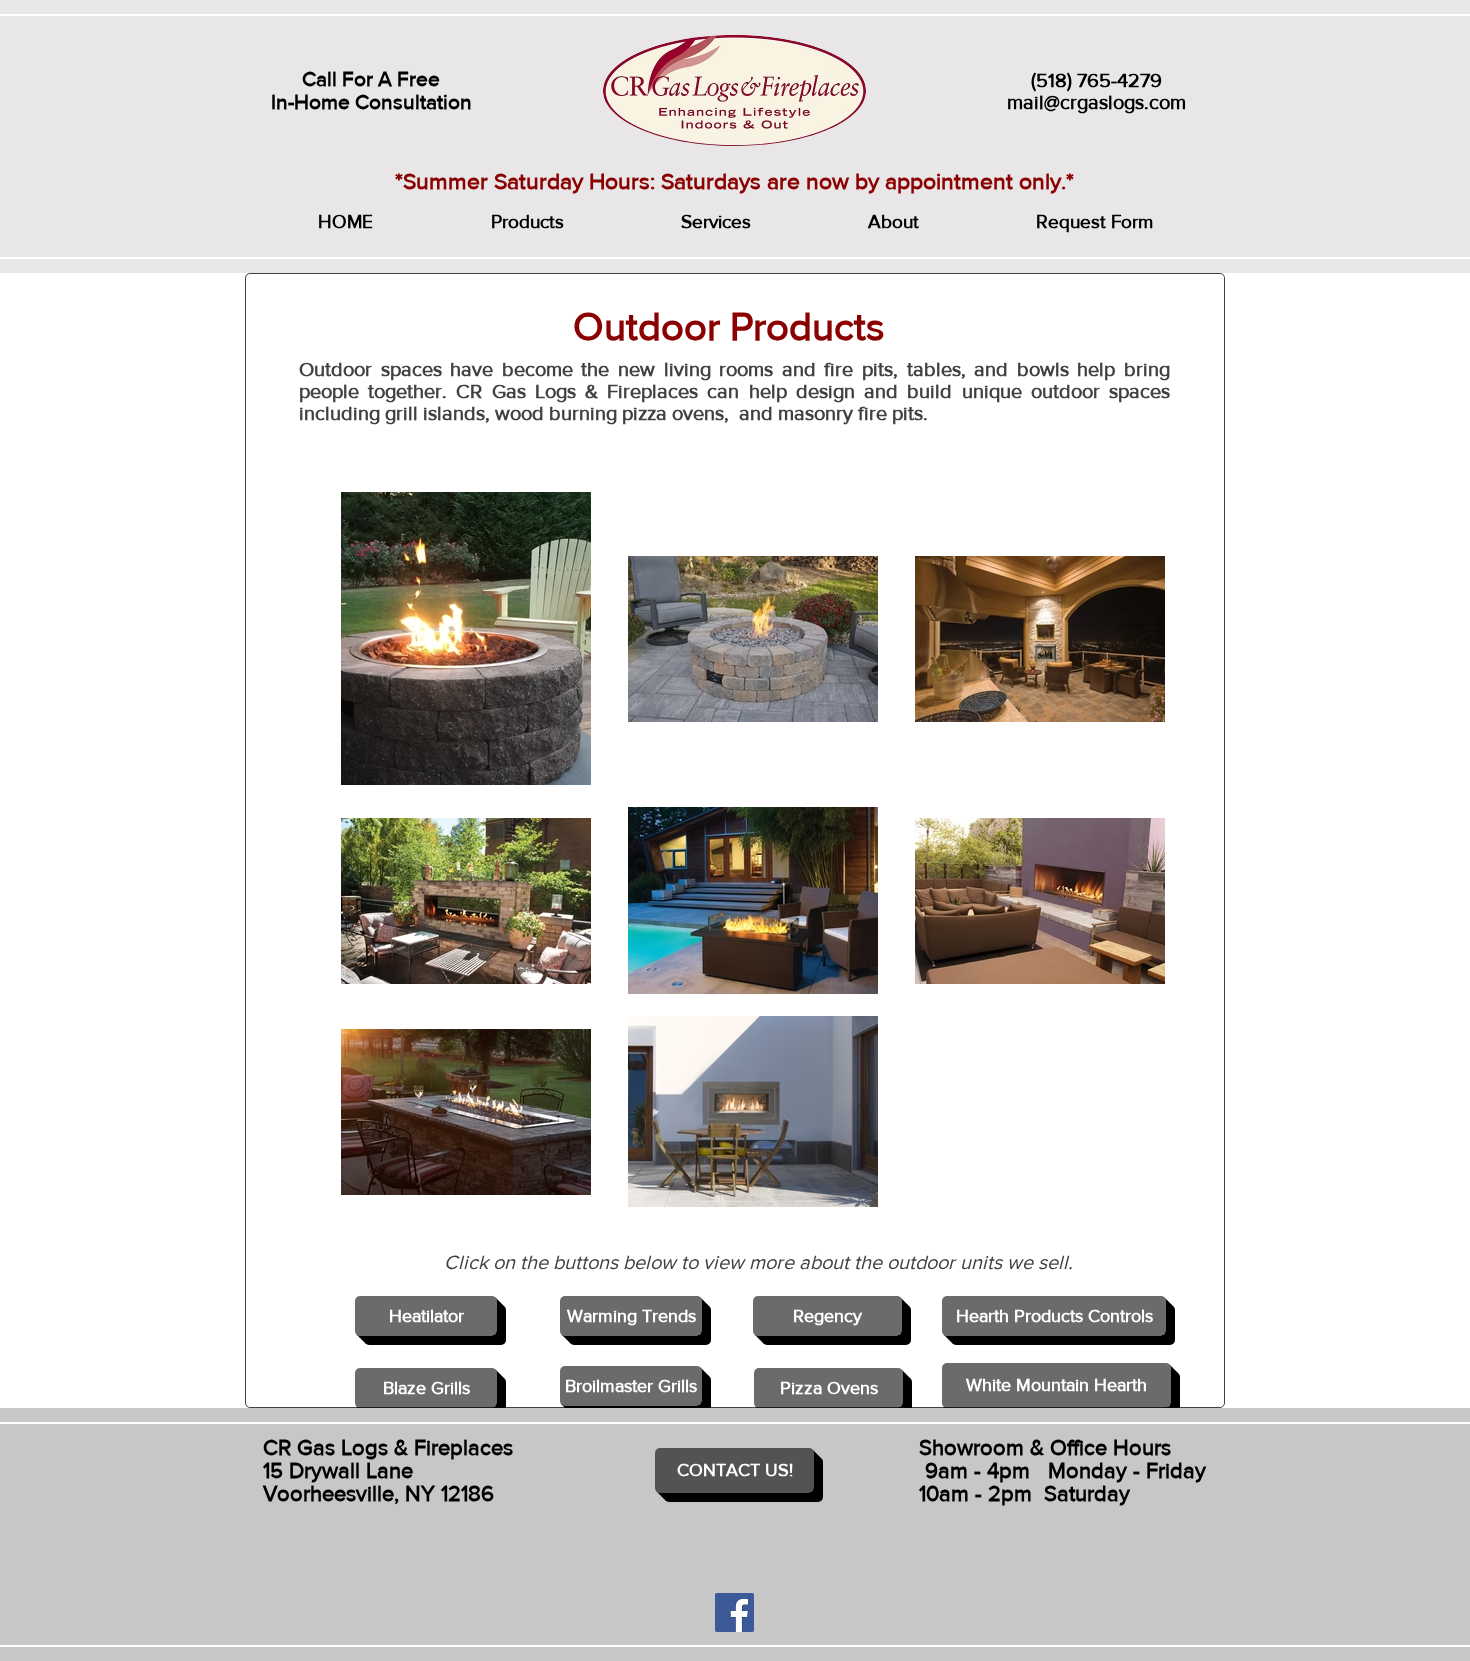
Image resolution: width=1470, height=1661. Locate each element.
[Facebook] (734, 1612)
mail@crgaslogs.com (1096, 102)
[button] (527, 222)
